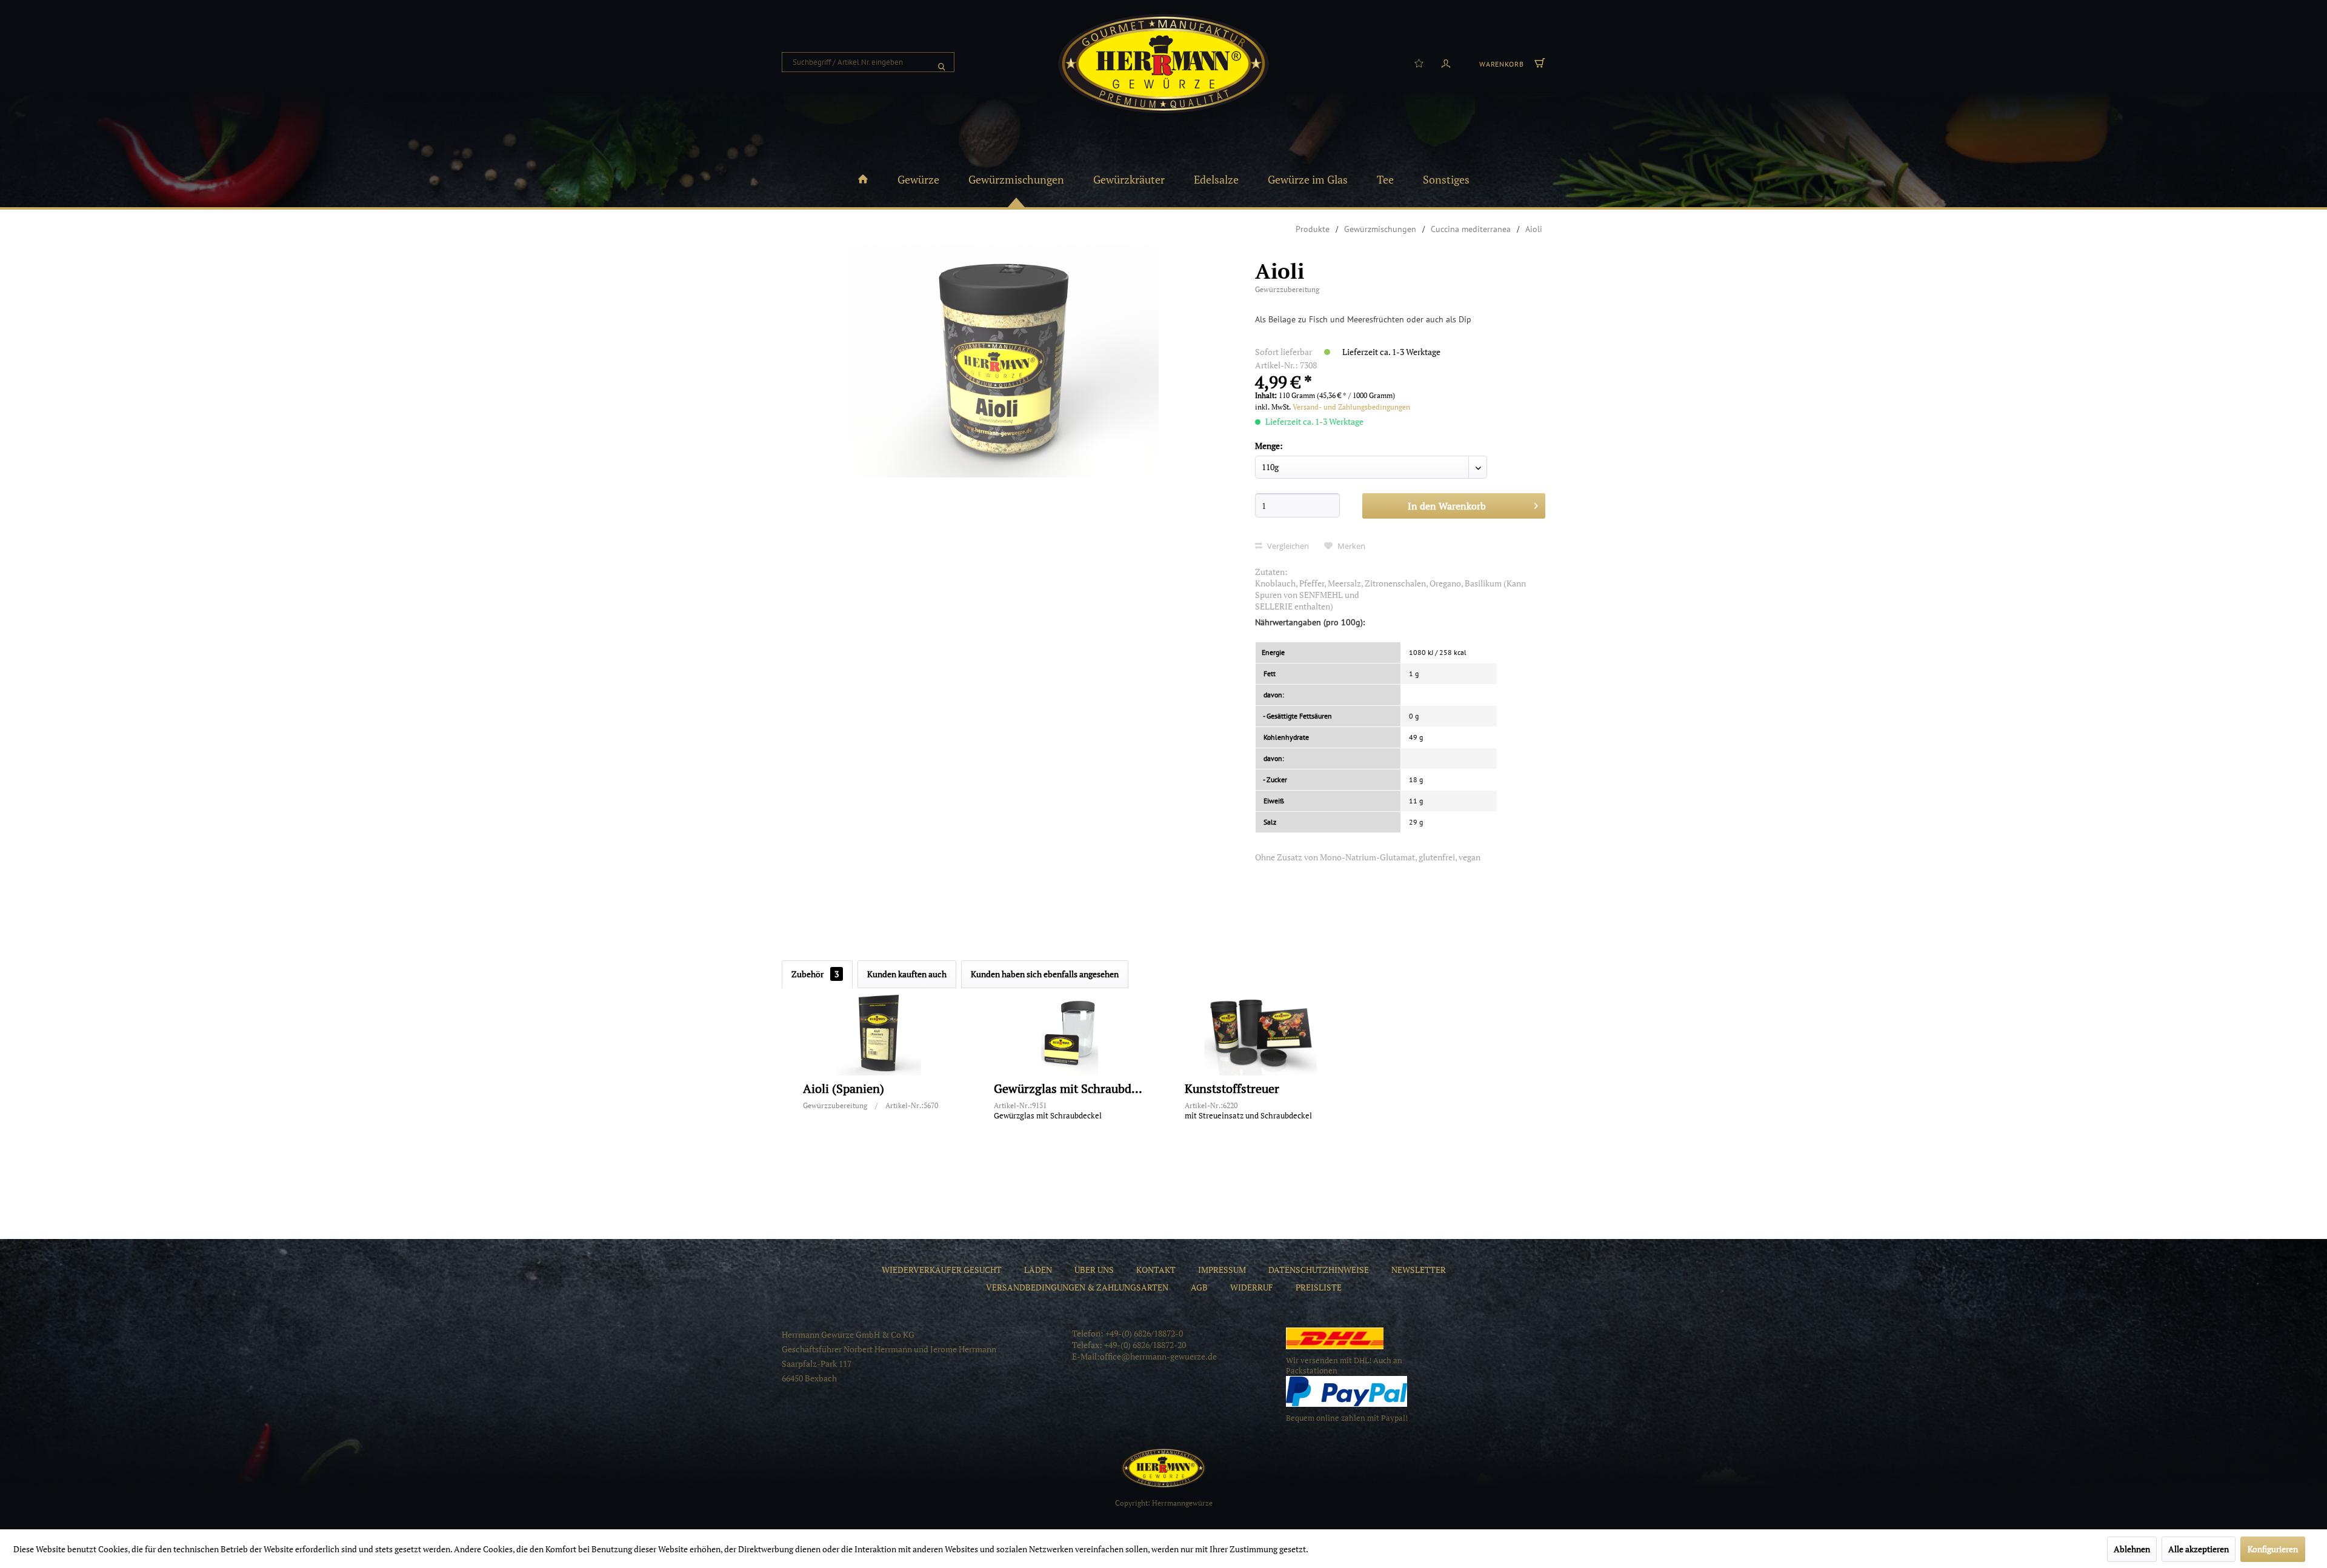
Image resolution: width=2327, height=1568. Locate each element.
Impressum (1222, 1270)
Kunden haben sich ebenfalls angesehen (1045, 974)
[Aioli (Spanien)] (879, 1033)
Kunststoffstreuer (1232, 1089)
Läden (1038, 1270)
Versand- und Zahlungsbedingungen (1351, 407)
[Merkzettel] (1419, 62)
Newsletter (1419, 1270)
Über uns (1094, 1270)
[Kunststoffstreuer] (1260, 1033)
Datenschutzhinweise (1319, 1270)
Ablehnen (2132, 1549)
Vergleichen (1287, 546)
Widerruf (1252, 1287)
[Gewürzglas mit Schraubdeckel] (1070, 1033)
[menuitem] (868, 62)
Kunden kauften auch (907, 974)
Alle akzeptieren (2199, 1549)
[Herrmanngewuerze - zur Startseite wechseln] (1163, 64)
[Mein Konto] (1446, 62)
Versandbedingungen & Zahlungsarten (1077, 1287)
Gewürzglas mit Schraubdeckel (1070, 1089)
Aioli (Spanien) (844, 1089)
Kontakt (1156, 1270)
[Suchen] (942, 62)
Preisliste (1319, 1287)
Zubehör (815, 974)
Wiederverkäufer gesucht (942, 1270)
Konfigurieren (2273, 1549)
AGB (1199, 1287)
